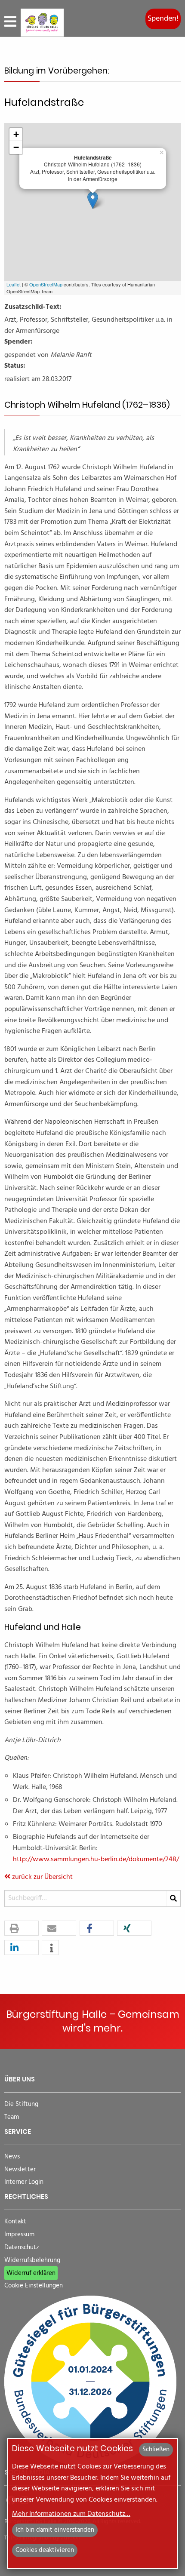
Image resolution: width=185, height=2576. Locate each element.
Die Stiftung (21, 2104)
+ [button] (16, 134)
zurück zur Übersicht (42, 1877)
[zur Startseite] (42, 23)
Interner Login (24, 2182)
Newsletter (20, 2170)
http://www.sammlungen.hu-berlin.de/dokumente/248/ (96, 1860)
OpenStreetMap (46, 284)
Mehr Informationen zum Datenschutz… (71, 2514)
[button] (22, 1929)
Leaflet (14, 284)
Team (12, 2117)
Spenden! (163, 19)
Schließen (156, 2450)
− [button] (16, 147)
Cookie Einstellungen (34, 2286)
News (12, 2157)
